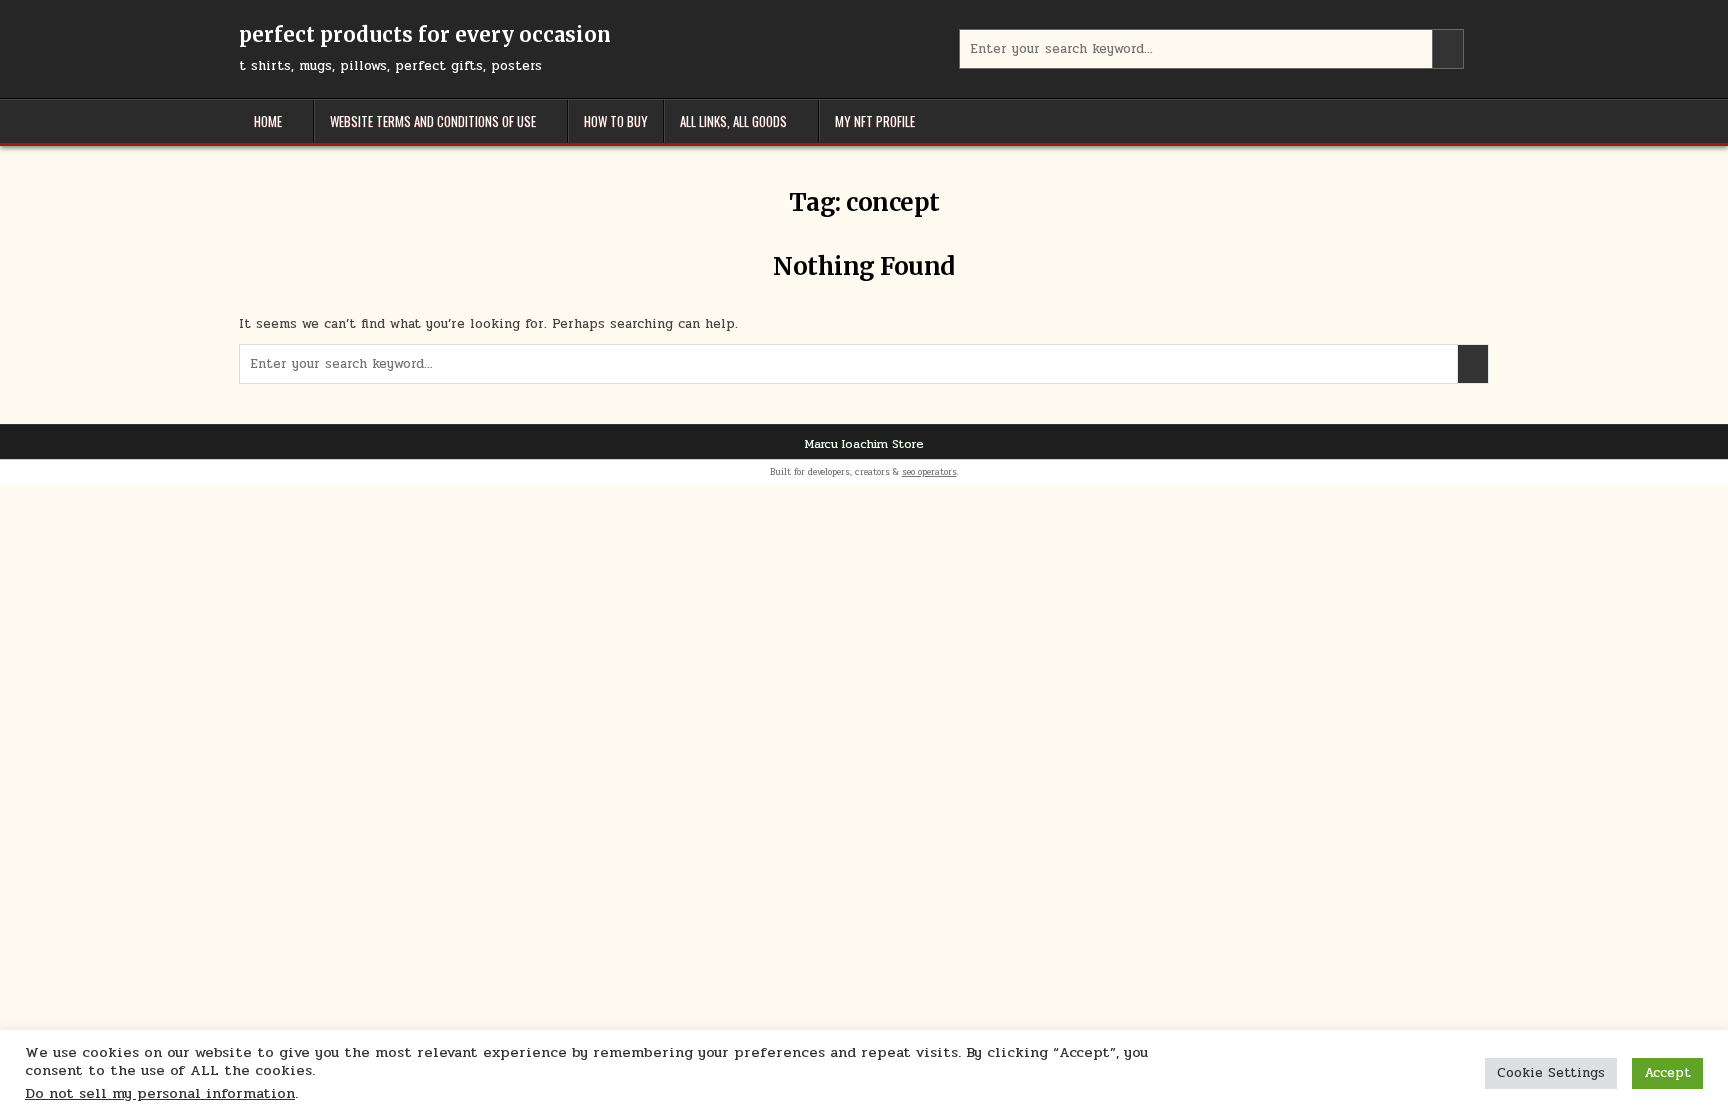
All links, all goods (733, 121)
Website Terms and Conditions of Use (433, 121)
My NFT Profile (875, 121)
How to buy (616, 121)
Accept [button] (1667, 1073)
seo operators (929, 472)
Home (268, 121)
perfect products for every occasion (425, 34)
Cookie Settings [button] (1551, 1073)
